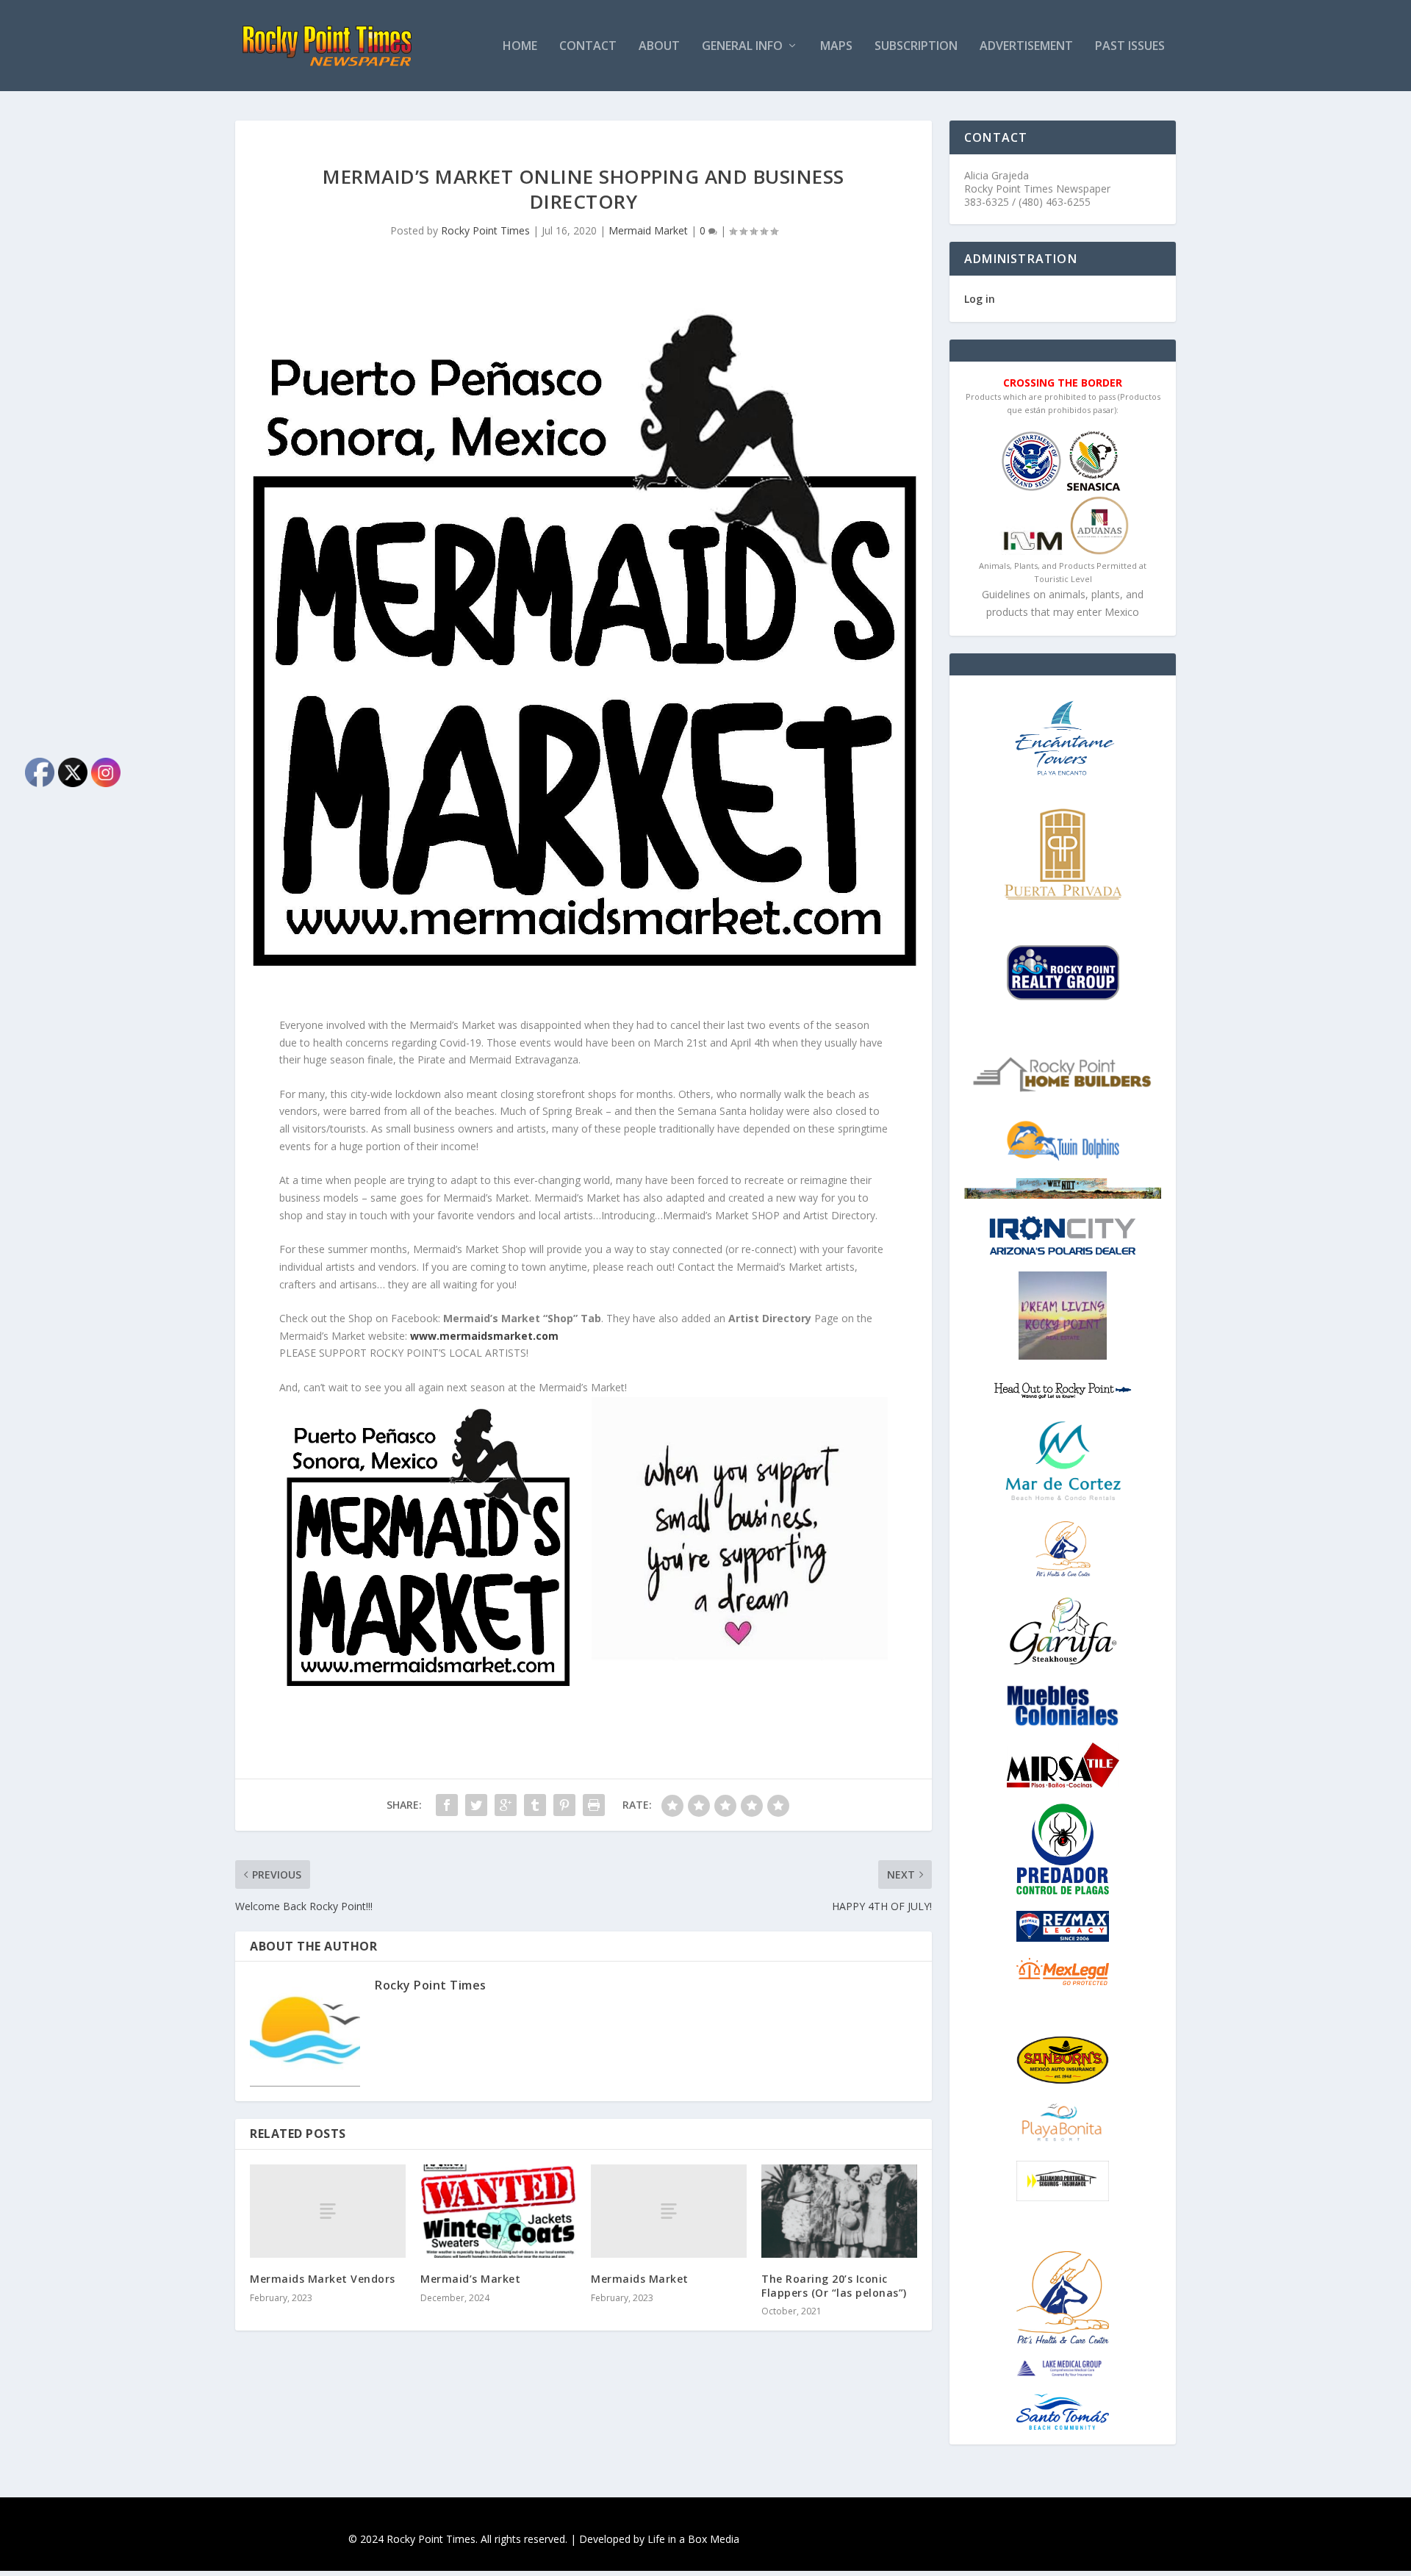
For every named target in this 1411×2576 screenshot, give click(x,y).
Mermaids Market (640, 2279)
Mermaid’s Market (470, 2279)
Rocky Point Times (485, 230)
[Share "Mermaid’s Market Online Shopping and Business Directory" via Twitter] (476, 1805)
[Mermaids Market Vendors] (328, 2211)
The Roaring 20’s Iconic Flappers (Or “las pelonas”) (834, 2285)
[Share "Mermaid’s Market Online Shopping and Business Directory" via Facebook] (447, 1805)
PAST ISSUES (1130, 47)
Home (520, 47)
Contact (588, 47)
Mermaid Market (648, 230)
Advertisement (1026, 47)
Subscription (916, 47)
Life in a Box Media (693, 2539)
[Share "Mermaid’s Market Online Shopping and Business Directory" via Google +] (506, 1805)
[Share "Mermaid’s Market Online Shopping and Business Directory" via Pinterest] (564, 1805)
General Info (742, 47)
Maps (836, 47)
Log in (980, 299)
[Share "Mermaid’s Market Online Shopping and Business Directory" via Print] (594, 1805)
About (659, 47)
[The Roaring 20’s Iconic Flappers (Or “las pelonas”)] (839, 2211)
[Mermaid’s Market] (498, 2211)
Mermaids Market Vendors (323, 2279)
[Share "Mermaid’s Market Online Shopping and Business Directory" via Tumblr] (535, 1805)
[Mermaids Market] (669, 2211)
